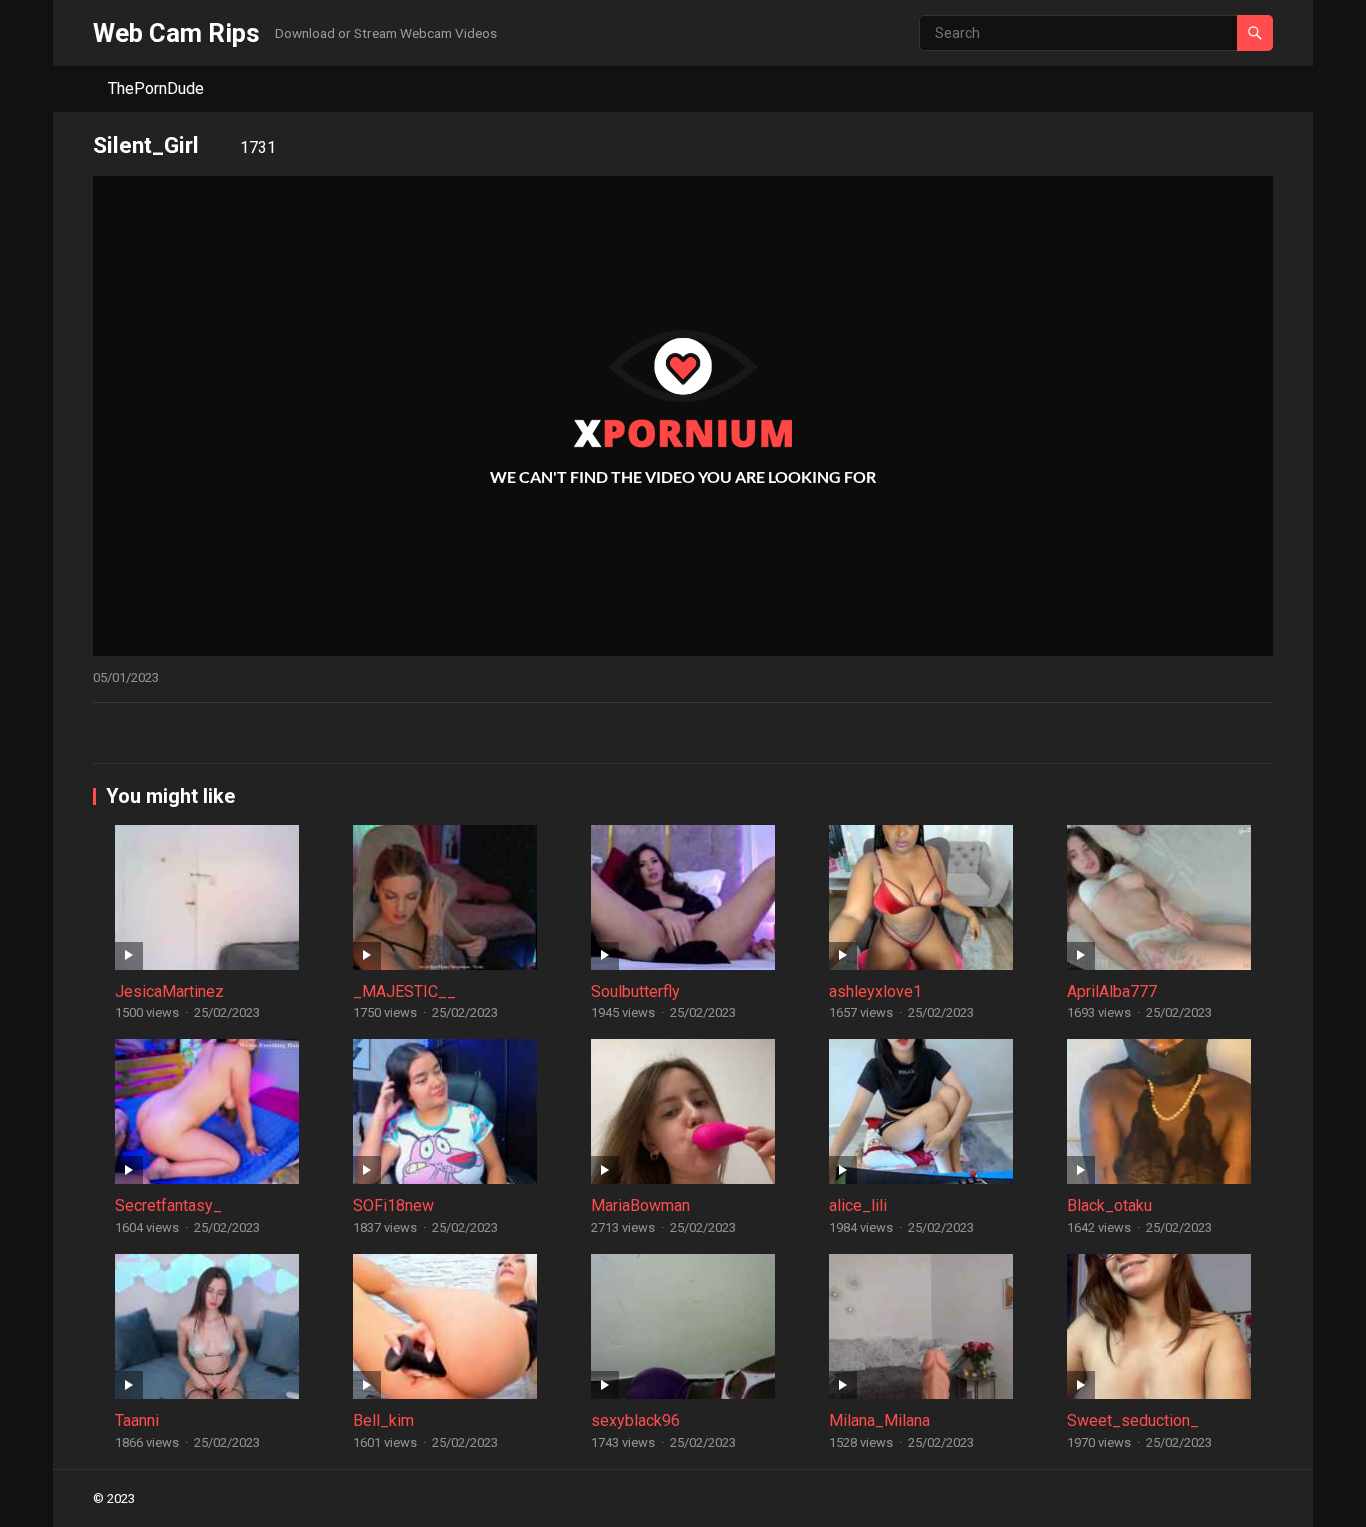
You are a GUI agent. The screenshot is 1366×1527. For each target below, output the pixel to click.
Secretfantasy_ (168, 1205)
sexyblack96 (635, 1420)
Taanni (137, 1420)
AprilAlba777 (1112, 991)
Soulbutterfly (635, 991)
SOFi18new (393, 1205)
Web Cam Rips (176, 33)
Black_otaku (1109, 1205)
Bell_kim (383, 1420)
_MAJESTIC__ (404, 991)
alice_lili (858, 1205)
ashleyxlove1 (875, 991)
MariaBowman (640, 1205)
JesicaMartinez (169, 991)
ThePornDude (156, 88)
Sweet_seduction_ (1133, 1420)
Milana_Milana (879, 1420)
